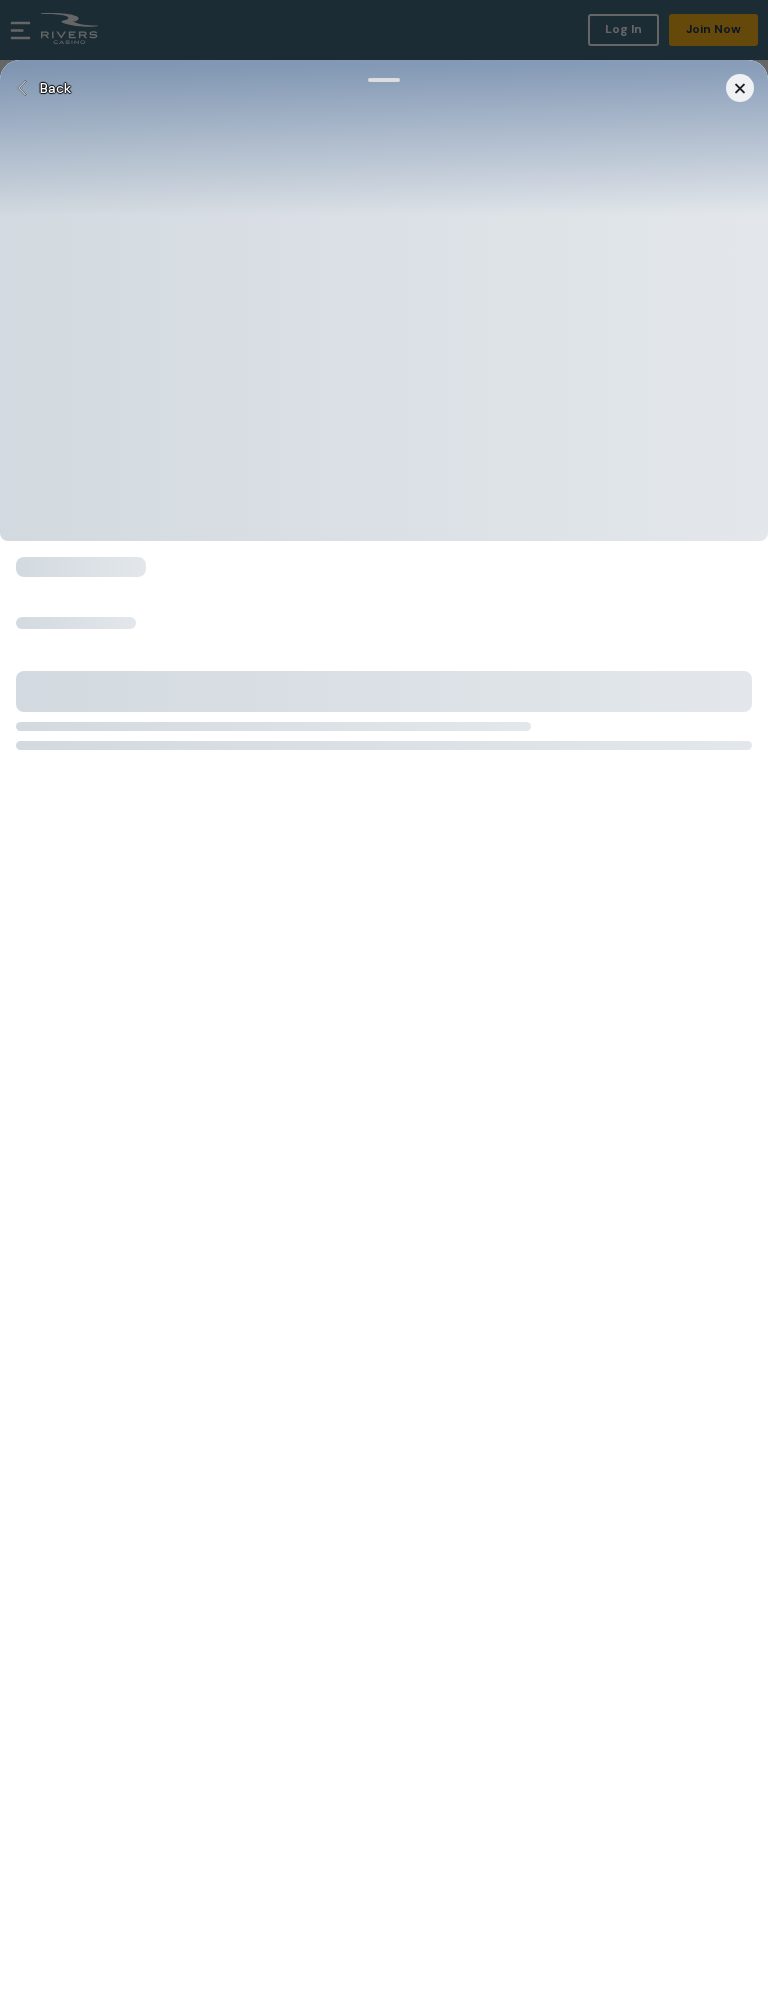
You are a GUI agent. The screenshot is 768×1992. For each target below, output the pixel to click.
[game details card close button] (740, 88)
